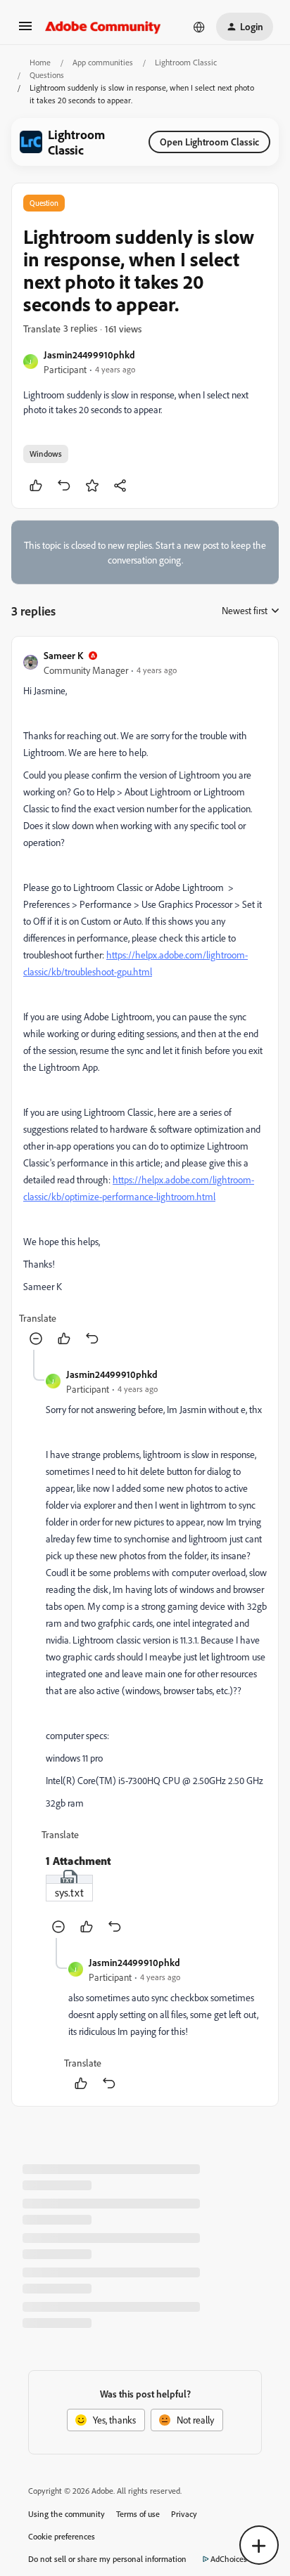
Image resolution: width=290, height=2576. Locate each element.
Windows (46, 454)
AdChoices (229, 2559)
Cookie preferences (62, 2536)
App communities (103, 62)
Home (40, 62)
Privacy (184, 2514)
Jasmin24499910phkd (89, 354)
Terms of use (138, 2514)
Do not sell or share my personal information (107, 2559)
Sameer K (63, 655)
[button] (25, 31)
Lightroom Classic (186, 62)
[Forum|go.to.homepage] (103, 27)
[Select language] (199, 27)
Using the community (67, 2514)
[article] (145, 999)
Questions (47, 75)
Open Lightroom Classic (209, 142)
